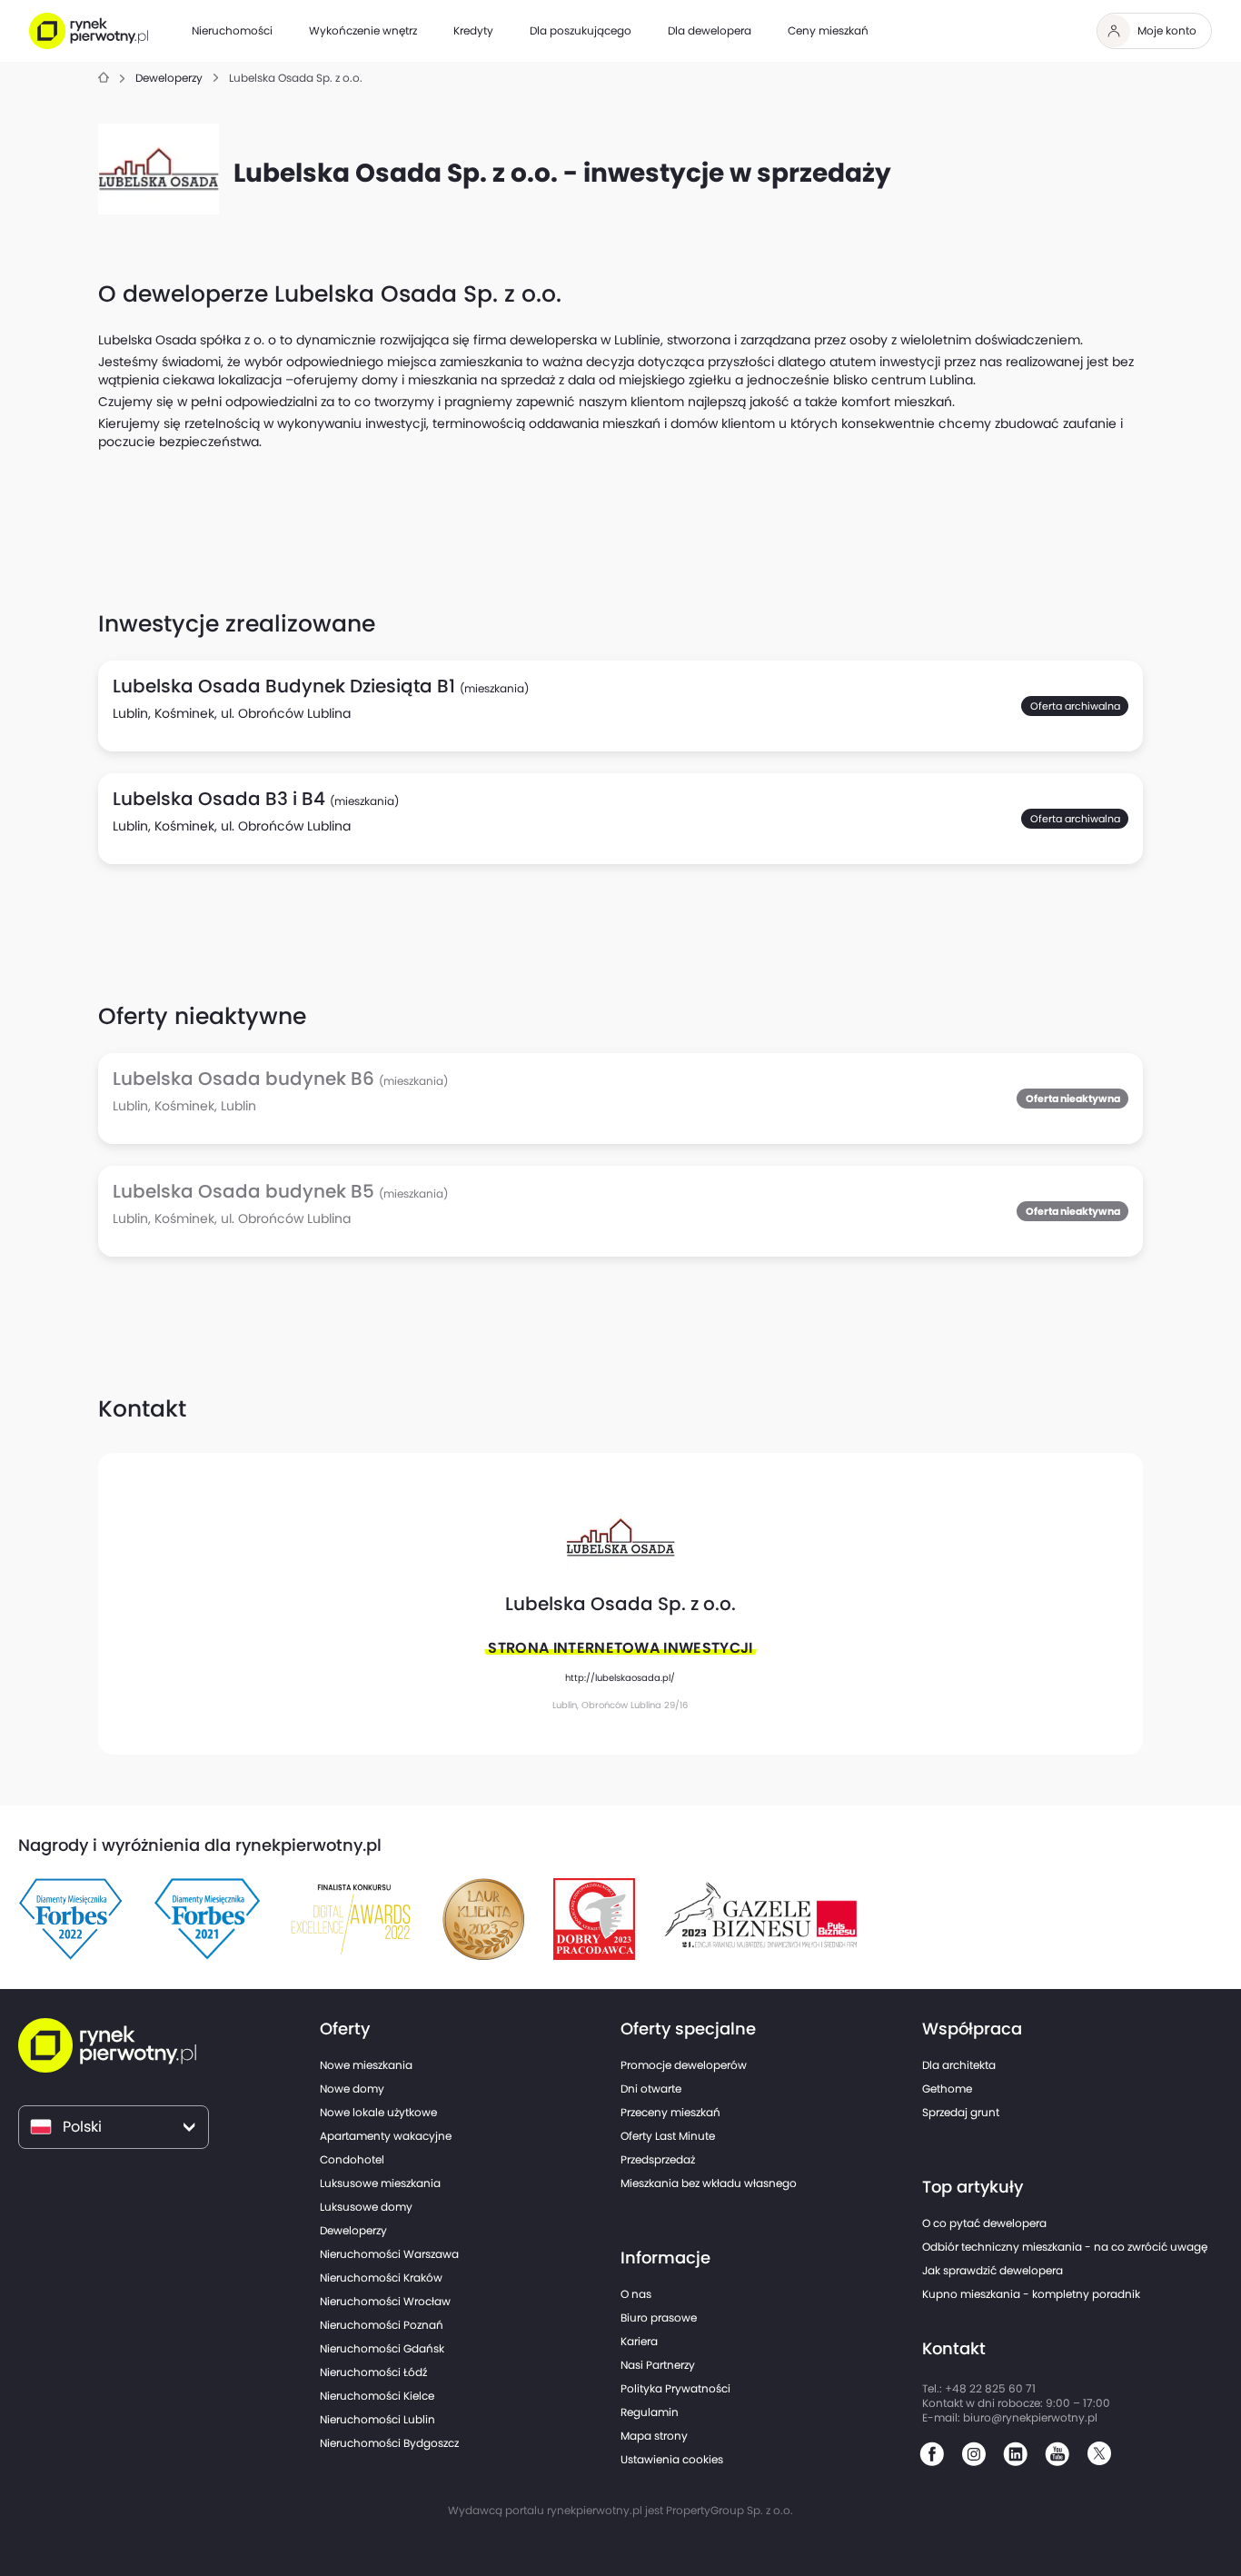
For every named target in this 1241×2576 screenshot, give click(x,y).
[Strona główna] (104, 79)
